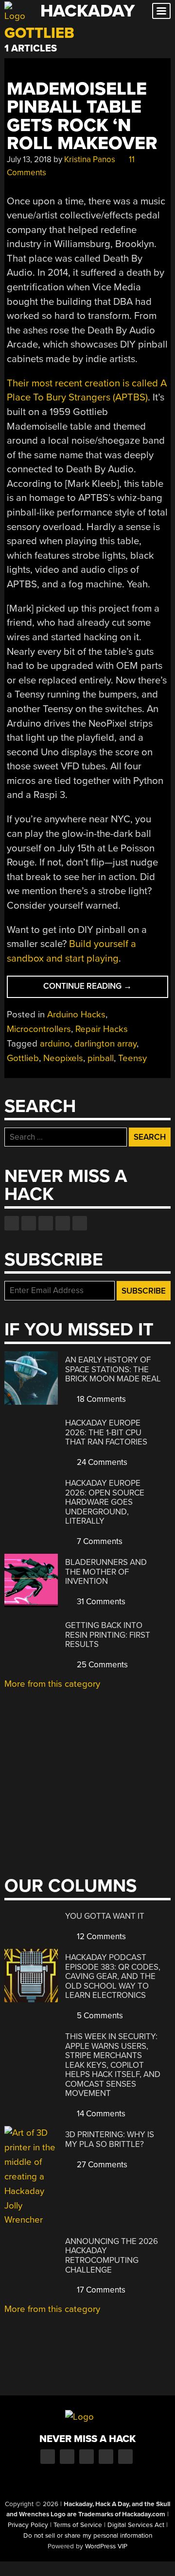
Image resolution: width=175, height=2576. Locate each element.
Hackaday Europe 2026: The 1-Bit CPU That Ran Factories (106, 1432)
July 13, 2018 (29, 159)
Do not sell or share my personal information (88, 2536)
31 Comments (100, 1602)
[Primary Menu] (161, 11)
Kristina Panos (90, 159)
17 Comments (100, 2290)
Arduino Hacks (76, 1014)
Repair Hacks (102, 1029)
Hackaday (87, 11)
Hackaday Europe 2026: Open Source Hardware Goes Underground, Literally (105, 1502)
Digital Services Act (136, 2525)
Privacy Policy (28, 2525)
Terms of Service (78, 2525)
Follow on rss (63, 1223)
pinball (101, 1058)
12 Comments (100, 1936)
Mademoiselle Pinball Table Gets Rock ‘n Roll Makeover (82, 116)
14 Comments (100, 2114)
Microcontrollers (39, 1029)
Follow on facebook (12, 1223)
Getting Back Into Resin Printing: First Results (108, 1635)
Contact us (80, 1223)
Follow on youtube (46, 1223)
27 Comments (101, 2165)
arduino (55, 1044)
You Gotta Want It (105, 1916)
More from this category (52, 1684)
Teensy (132, 1058)
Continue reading (106, 989)
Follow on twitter (29, 1223)
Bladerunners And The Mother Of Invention (106, 1572)
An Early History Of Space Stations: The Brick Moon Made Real (113, 1369)
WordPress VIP (106, 2546)
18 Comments (100, 1399)
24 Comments (101, 1462)
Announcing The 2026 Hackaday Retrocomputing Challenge (112, 2256)
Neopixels (63, 1058)
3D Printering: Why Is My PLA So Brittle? (110, 2139)
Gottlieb (23, 1058)
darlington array (105, 1044)
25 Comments (101, 1665)
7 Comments (99, 1541)
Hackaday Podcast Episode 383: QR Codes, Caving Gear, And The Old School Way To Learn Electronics (113, 1976)
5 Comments (99, 2016)
